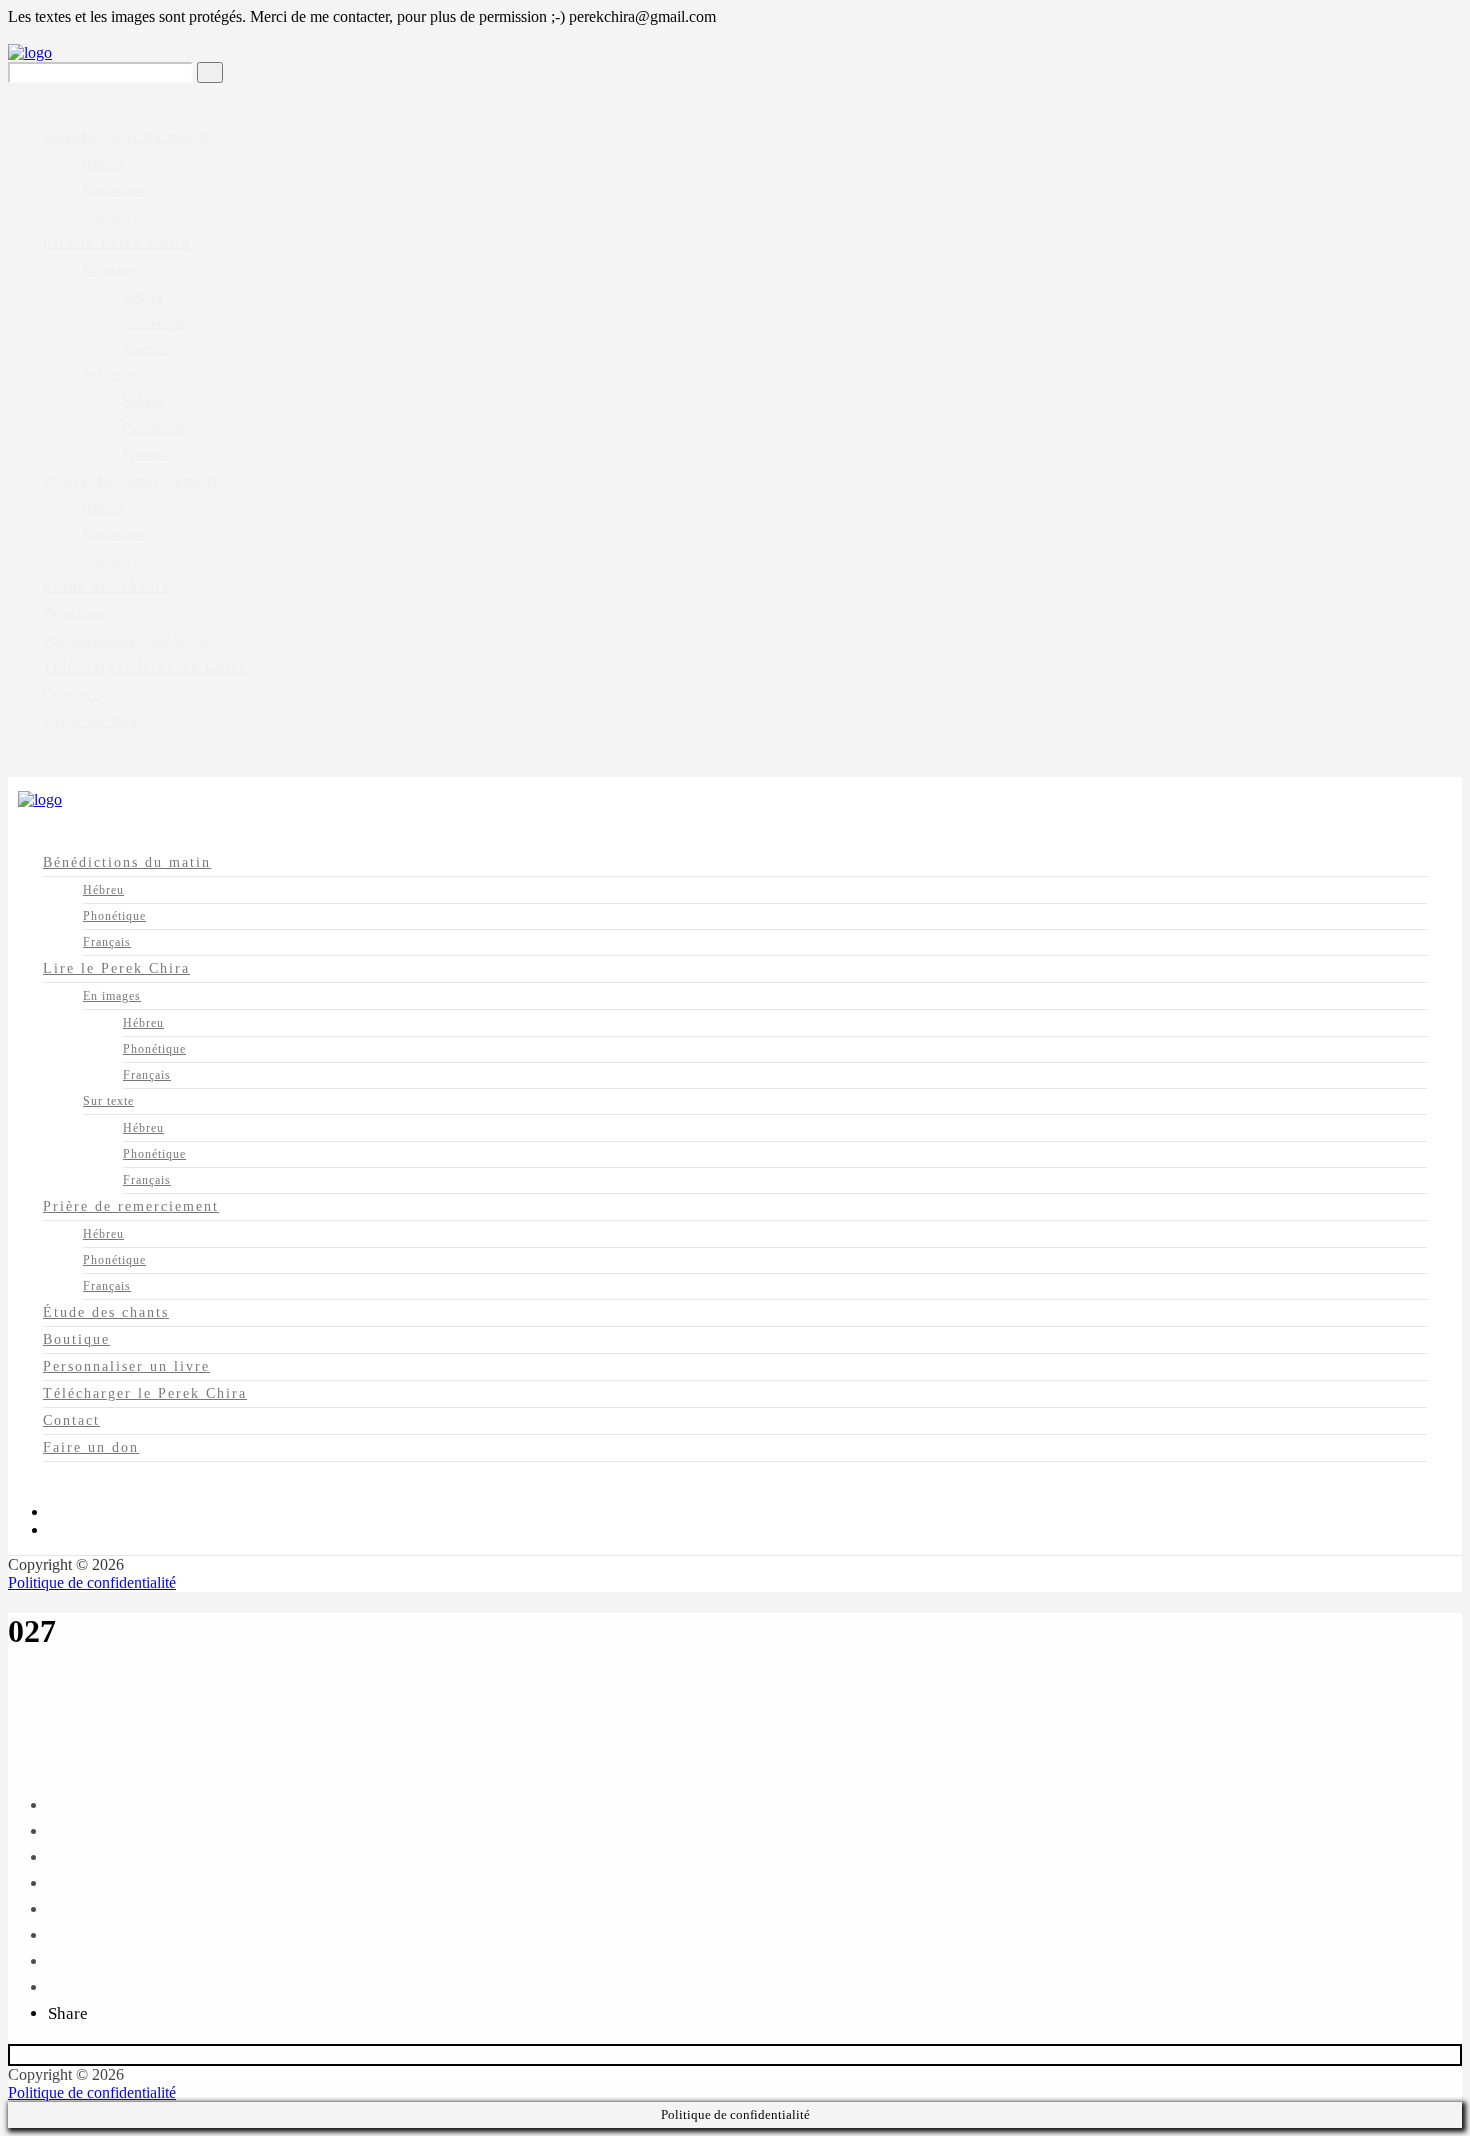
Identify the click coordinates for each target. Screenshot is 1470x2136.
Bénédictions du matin (127, 136)
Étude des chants (106, 586)
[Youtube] (54, 1529)
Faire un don (91, 721)
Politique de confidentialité (92, 1582)
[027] (14, 1736)
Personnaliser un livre (126, 640)
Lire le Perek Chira (116, 242)
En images (112, 270)
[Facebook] (54, 1511)
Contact (71, 694)
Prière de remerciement (131, 480)
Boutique (76, 613)
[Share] (54, 1805)
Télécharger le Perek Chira (145, 667)
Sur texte (108, 375)
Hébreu (103, 164)
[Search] (210, 72)
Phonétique (114, 190)
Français (107, 216)
